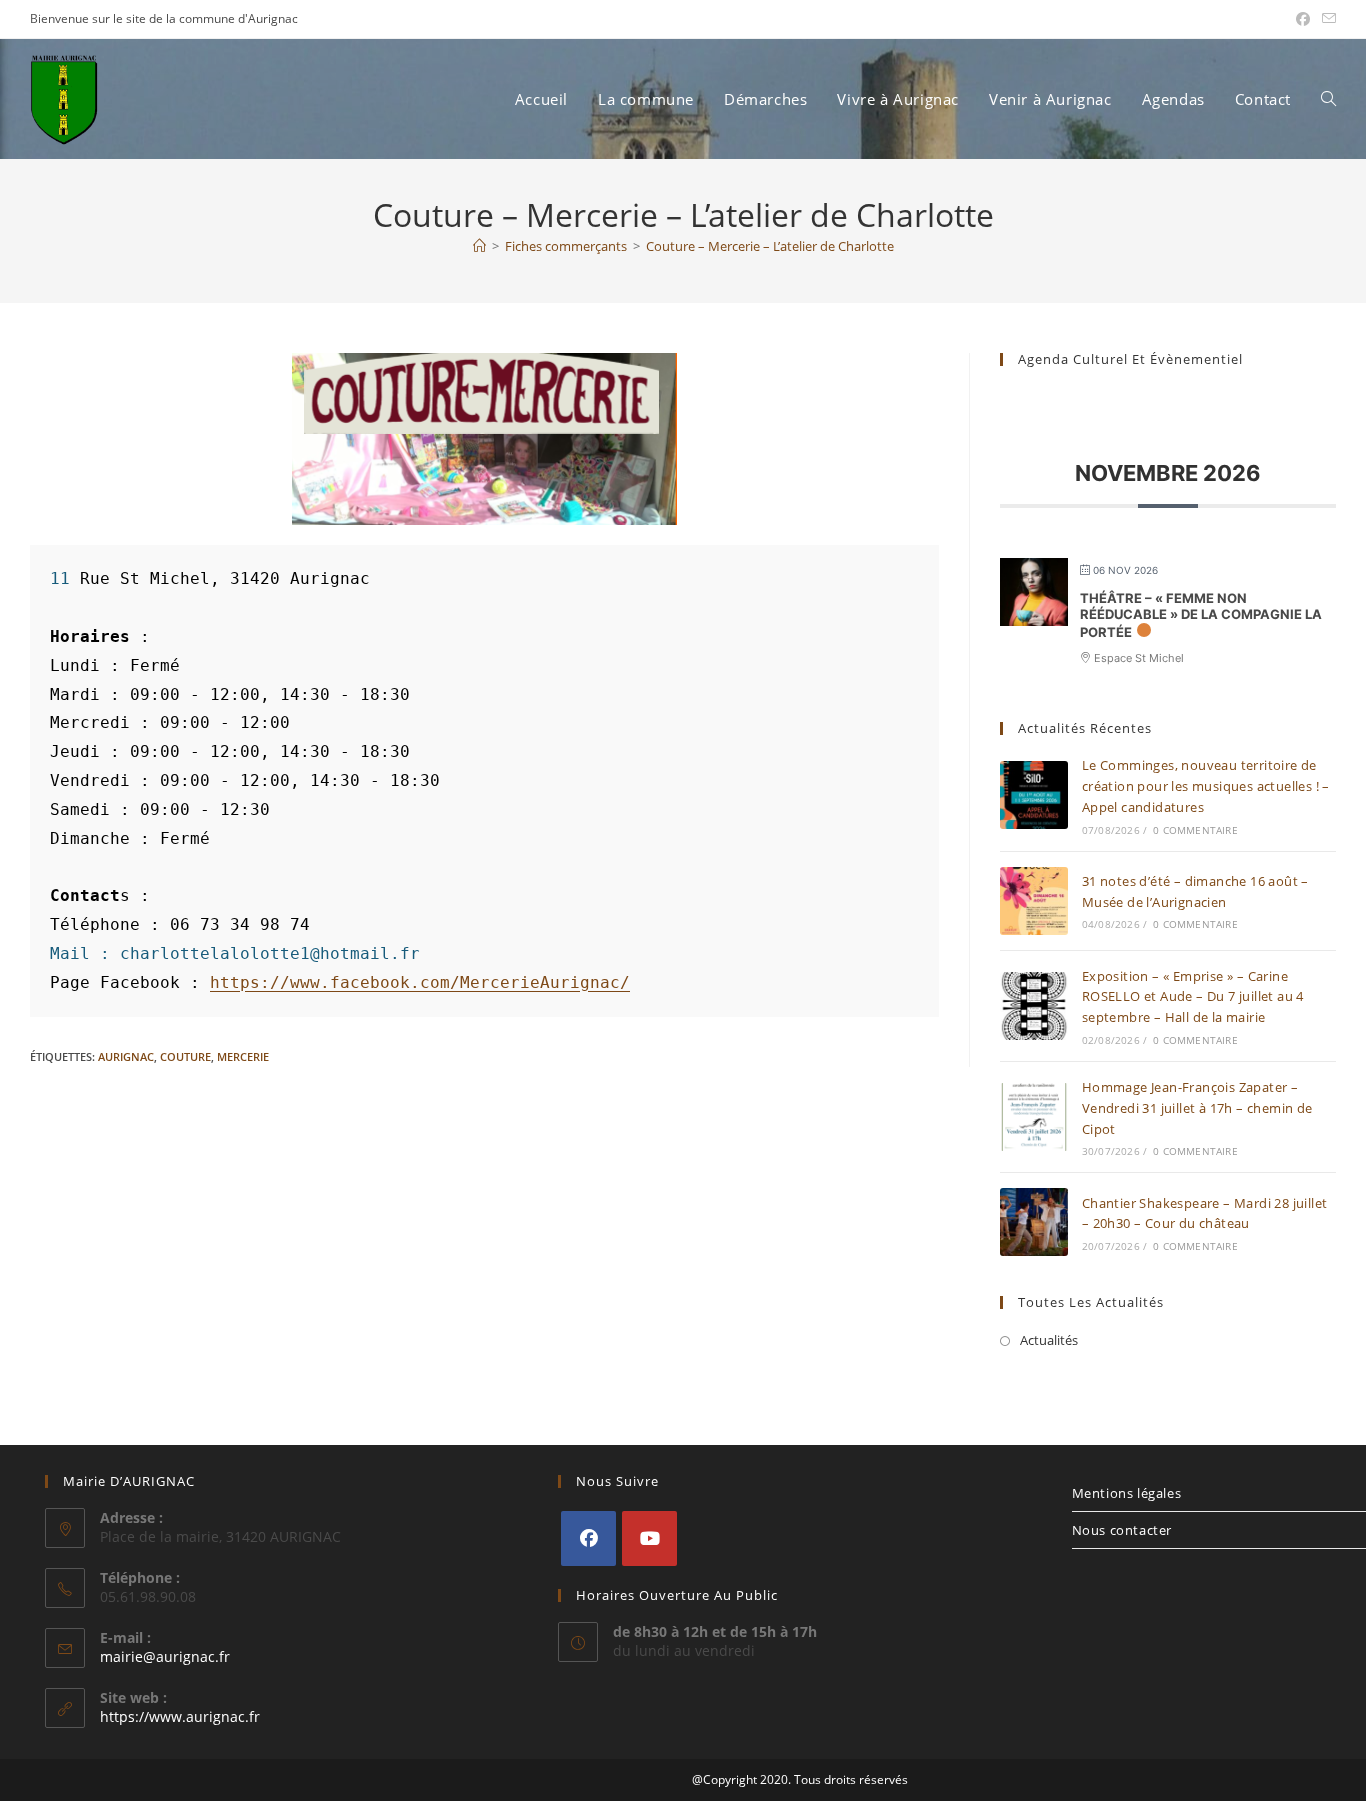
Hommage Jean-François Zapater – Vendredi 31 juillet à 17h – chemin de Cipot (1197, 1108)
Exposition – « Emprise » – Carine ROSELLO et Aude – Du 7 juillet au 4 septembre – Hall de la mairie (1193, 997)
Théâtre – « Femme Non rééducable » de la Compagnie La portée (1201, 614)
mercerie (243, 1056)
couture (185, 1056)
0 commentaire (1195, 830)
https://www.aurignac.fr (180, 1716)
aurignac (126, 1056)
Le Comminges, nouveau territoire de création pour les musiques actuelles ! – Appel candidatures (1206, 786)
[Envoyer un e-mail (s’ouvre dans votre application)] (1326, 19)
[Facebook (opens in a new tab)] (1303, 19)
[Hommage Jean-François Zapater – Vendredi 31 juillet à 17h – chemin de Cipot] (1034, 1117)
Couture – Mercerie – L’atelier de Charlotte (770, 246)
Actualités (1049, 1340)
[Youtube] (649, 1538)
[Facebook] (588, 1538)
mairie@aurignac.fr (165, 1656)
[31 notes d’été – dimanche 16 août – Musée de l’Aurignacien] (1034, 901)
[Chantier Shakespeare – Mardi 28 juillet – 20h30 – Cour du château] (1034, 1222)
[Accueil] (479, 246)
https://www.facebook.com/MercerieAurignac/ (420, 982)
